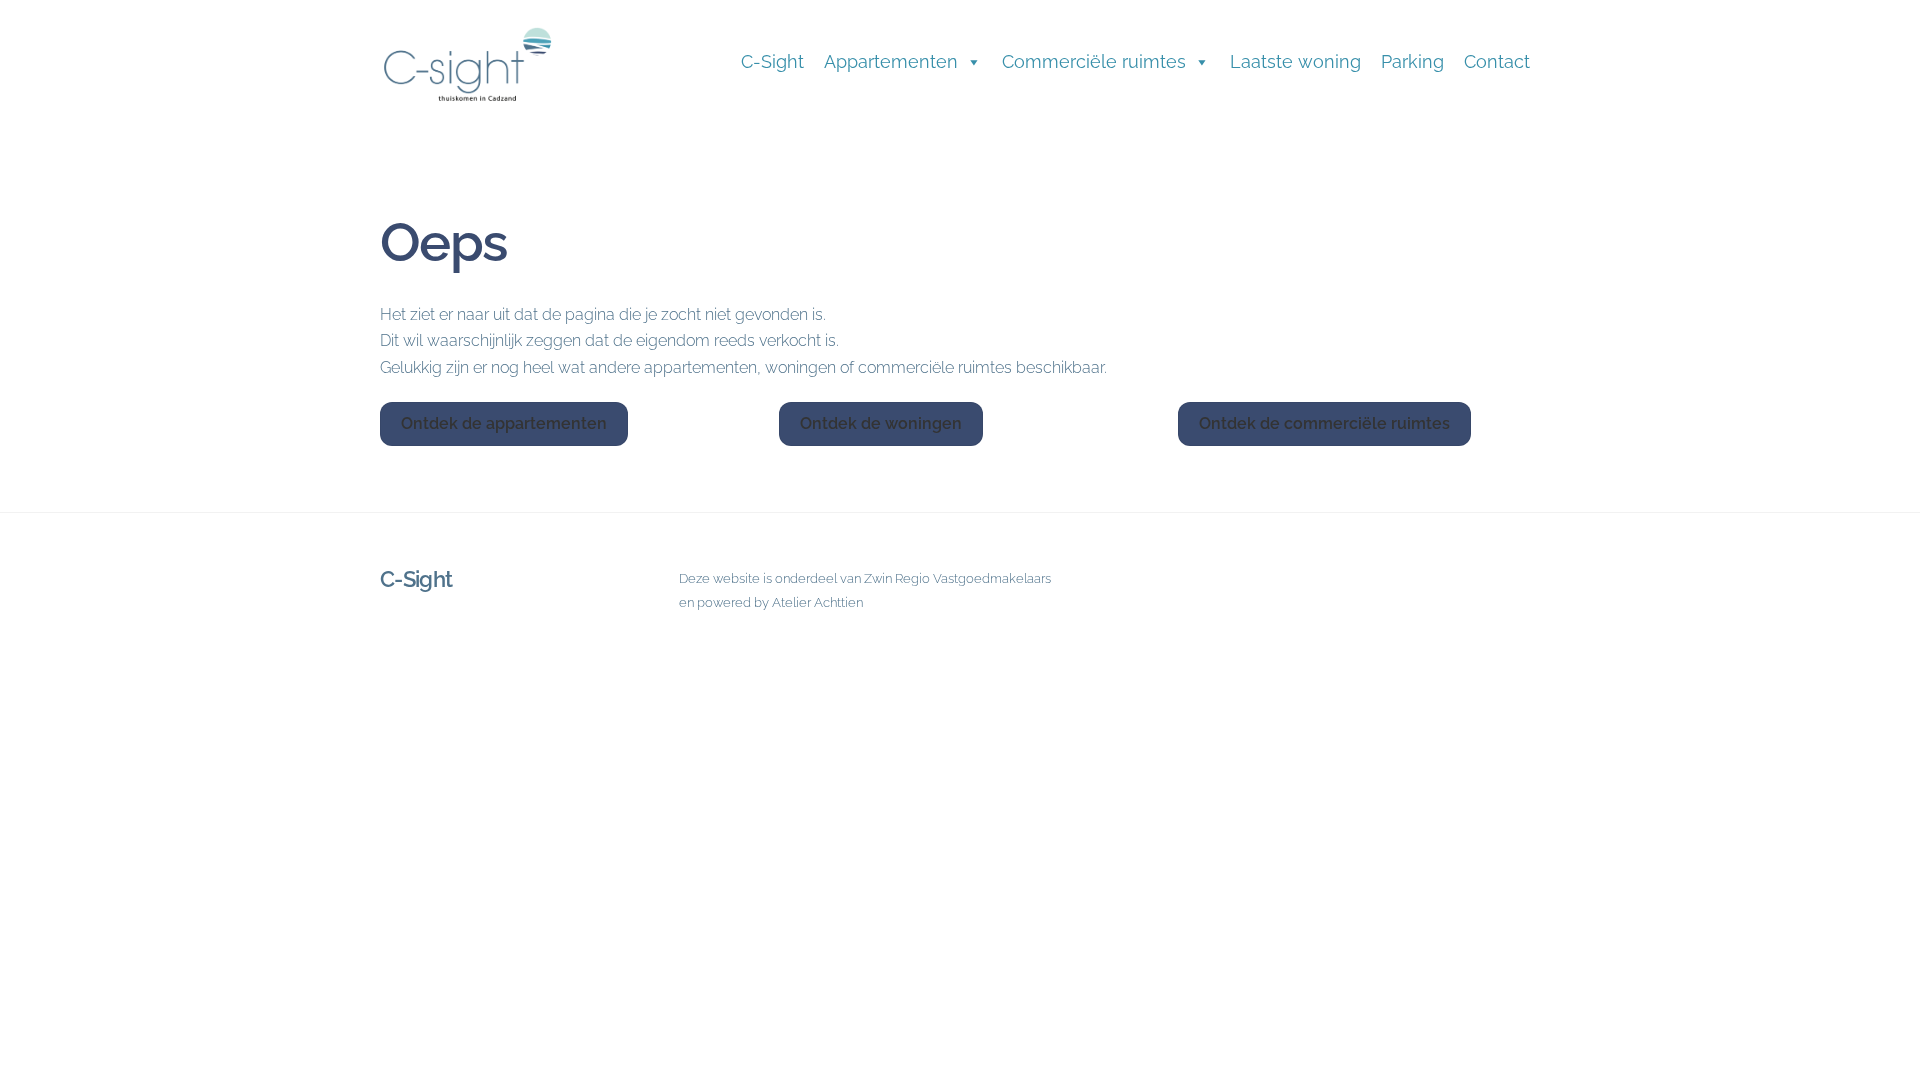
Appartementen (891, 61)
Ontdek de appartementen (504, 423)
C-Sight (772, 61)
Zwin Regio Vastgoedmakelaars (957, 578)
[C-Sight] (480, 104)
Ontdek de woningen (881, 423)
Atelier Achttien (817, 602)
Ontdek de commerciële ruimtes (1324, 423)
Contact (1497, 61)
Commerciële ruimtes (1094, 61)
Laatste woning (1295, 61)
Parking (1412, 61)
